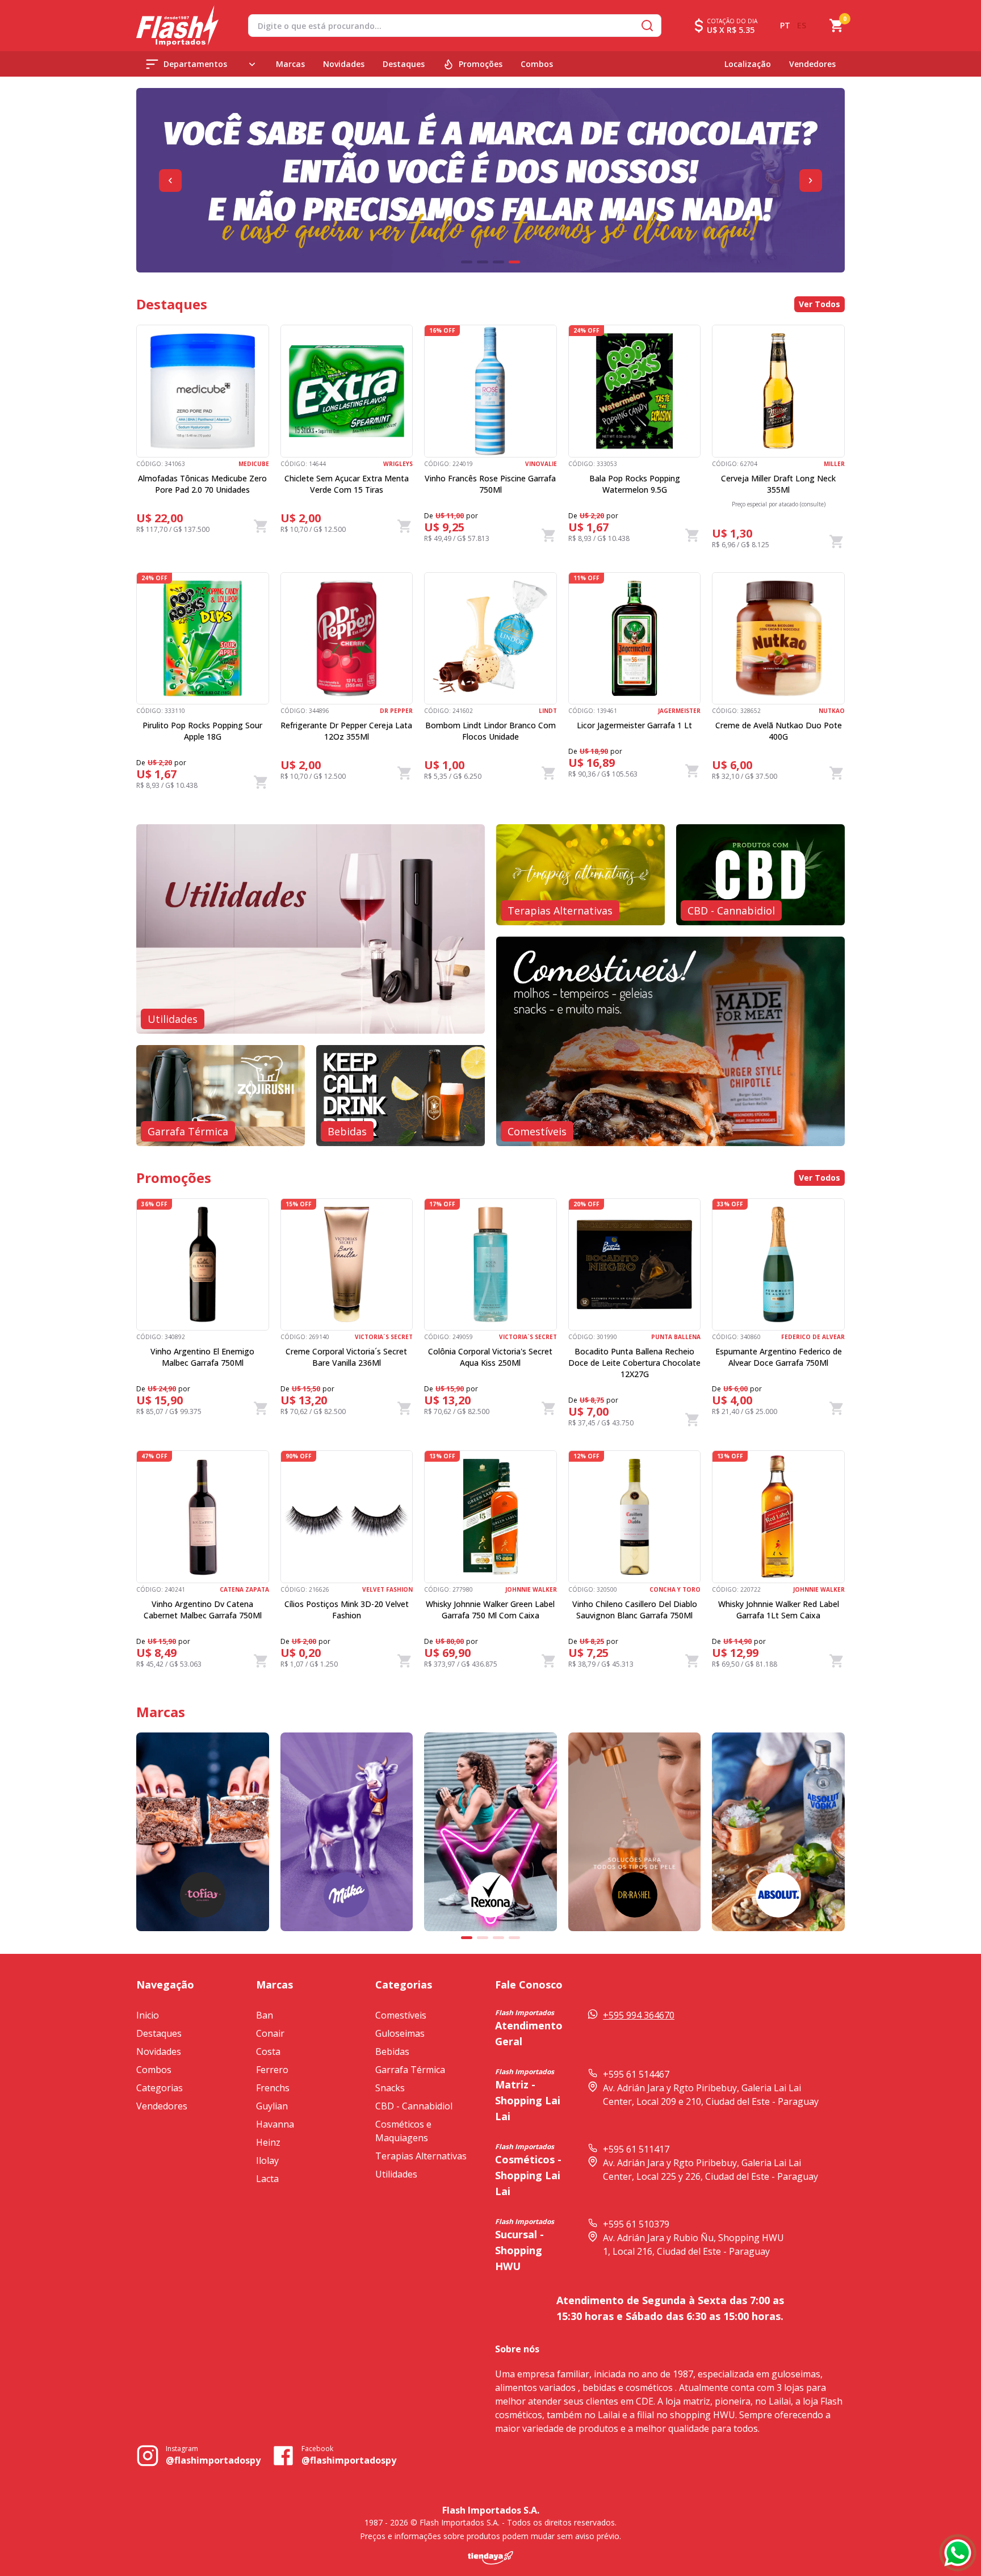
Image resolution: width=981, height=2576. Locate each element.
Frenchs (273, 2088)
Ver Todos (819, 304)
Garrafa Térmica (410, 2070)
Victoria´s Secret (384, 1337)
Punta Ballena (676, 1337)
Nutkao (832, 711)
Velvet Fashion (387, 1589)
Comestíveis (401, 2015)
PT (785, 25)
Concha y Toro (675, 1589)
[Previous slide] (170, 181)
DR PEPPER (396, 711)
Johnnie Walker (531, 1589)
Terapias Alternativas (421, 2156)
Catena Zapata (244, 1589)
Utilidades (396, 2174)
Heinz (268, 2142)
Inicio (148, 2015)
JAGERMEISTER (679, 711)
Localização (748, 64)
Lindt (548, 711)
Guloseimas (400, 2033)
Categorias (160, 2088)
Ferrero (272, 2070)
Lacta (267, 2179)
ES (802, 25)
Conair (270, 2033)
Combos (537, 64)
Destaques (404, 64)
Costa (268, 2051)
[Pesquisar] (647, 26)
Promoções (481, 64)
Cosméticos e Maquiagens (403, 2131)
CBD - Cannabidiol (414, 2106)
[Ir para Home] (177, 26)
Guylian (272, 2106)
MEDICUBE (254, 464)
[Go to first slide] (811, 181)
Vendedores (812, 64)
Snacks (390, 2088)
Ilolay (267, 2160)
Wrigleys (398, 464)
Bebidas (392, 2051)
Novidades (344, 64)
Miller (834, 464)
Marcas (290, 64)
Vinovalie (541, 464)
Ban (265, 2015)
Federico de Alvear (813, 1337)
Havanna (275, 2124)
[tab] (467, 262)
